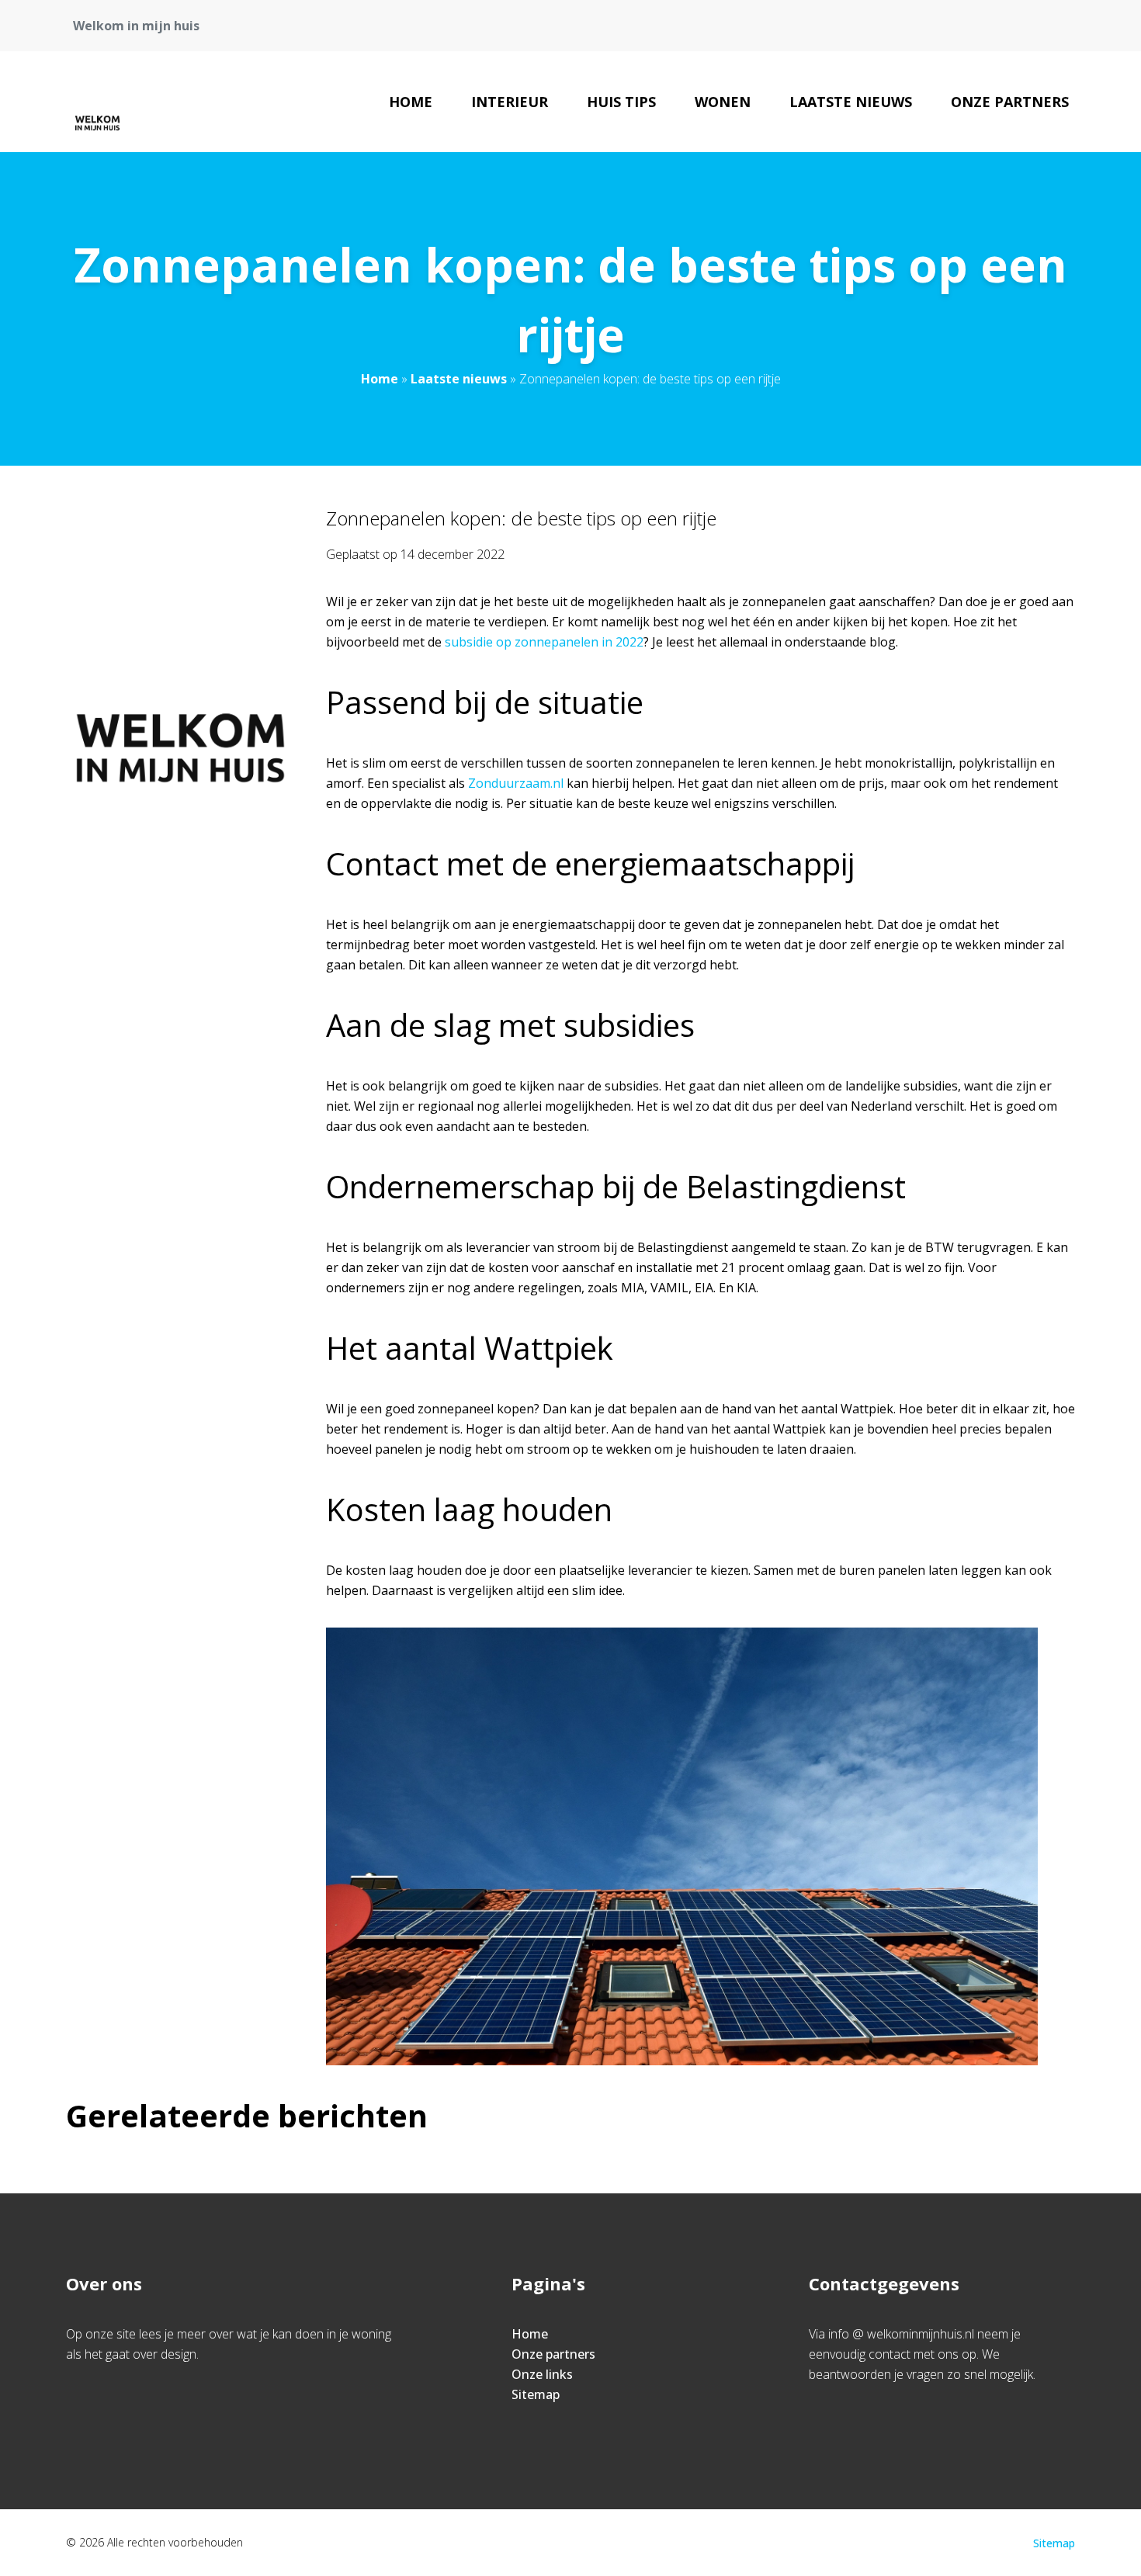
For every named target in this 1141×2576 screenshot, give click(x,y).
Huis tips (621, 102)
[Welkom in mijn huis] (98, 102)
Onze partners (1010, 102)
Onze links (542, 2374)
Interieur (510, 102)
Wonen (723, 102)
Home (411, 102)
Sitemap (536, 2394)
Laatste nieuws (851, 102)
